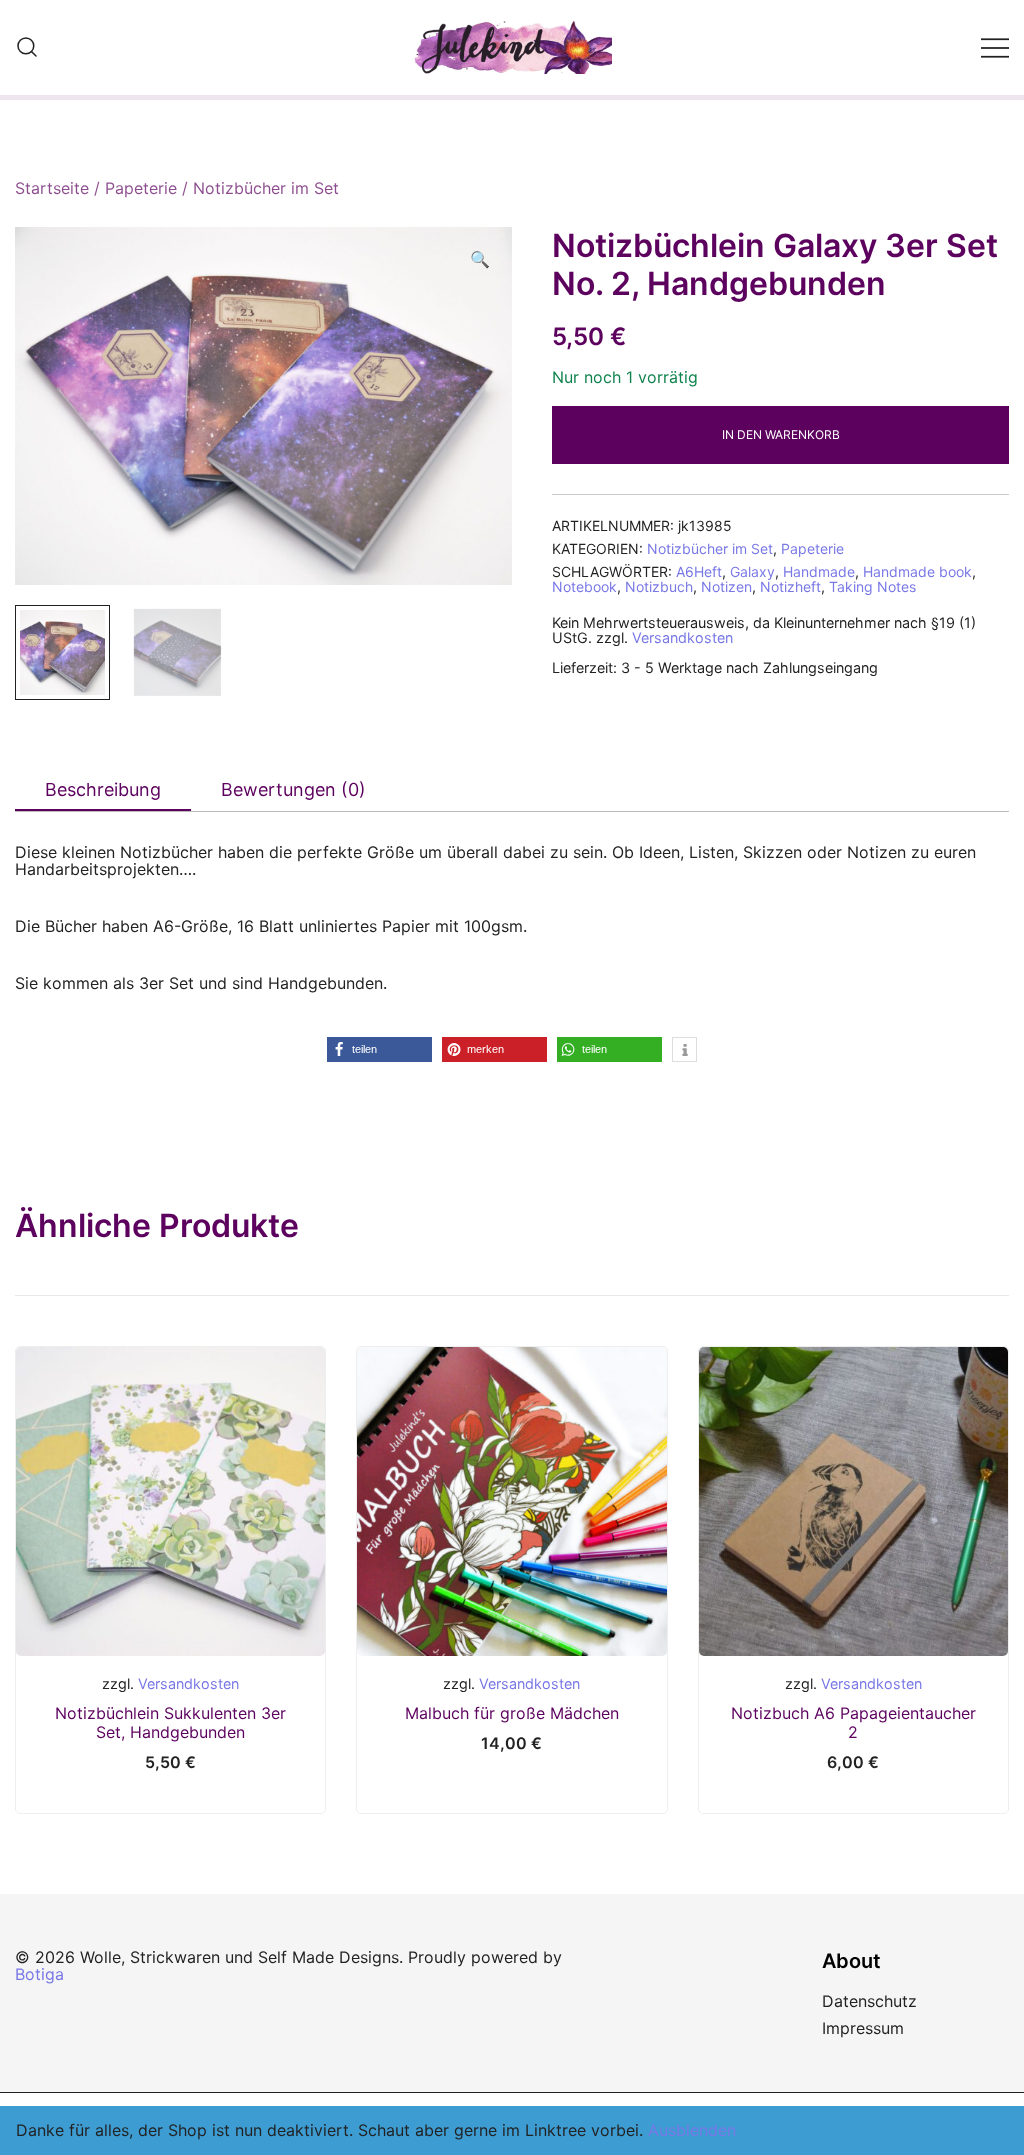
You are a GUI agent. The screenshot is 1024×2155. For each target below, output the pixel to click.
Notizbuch (659, 586)
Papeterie (141, 188)
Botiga (39, 1974)
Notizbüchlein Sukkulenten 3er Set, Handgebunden (170, 1722)
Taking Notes (872, 586)
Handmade (819, 571)
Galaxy (752, 571)
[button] (480, 259)
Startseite (52, 188)
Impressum (863, 2028)
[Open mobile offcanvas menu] (995, 48)
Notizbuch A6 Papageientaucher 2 (853, 1722)
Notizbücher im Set (266, 188)
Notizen (726, 586)
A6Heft (699, 571)
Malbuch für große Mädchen (512, 1713)
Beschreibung (103, 789)
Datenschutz (869, 2001)
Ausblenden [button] (692, 2130)
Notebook (584, 586)
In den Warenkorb (781, 434)
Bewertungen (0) (293, 789)
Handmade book (917, 571)
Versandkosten (682, 637)
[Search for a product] (27, 48)
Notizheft (790, 586)
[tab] (103, 790)
